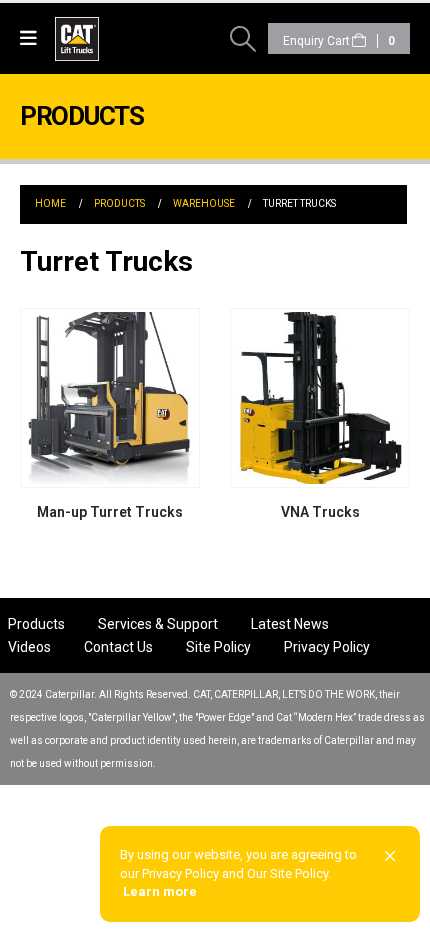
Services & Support (158, 624)
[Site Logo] (110, 39)
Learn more (160, 891)
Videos (29, 647)
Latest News (290, 624)
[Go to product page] (110, 398)
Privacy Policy (327, 647)
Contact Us (118, 647)
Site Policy (218, 647)
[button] (34, 39)
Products (36, 624)
